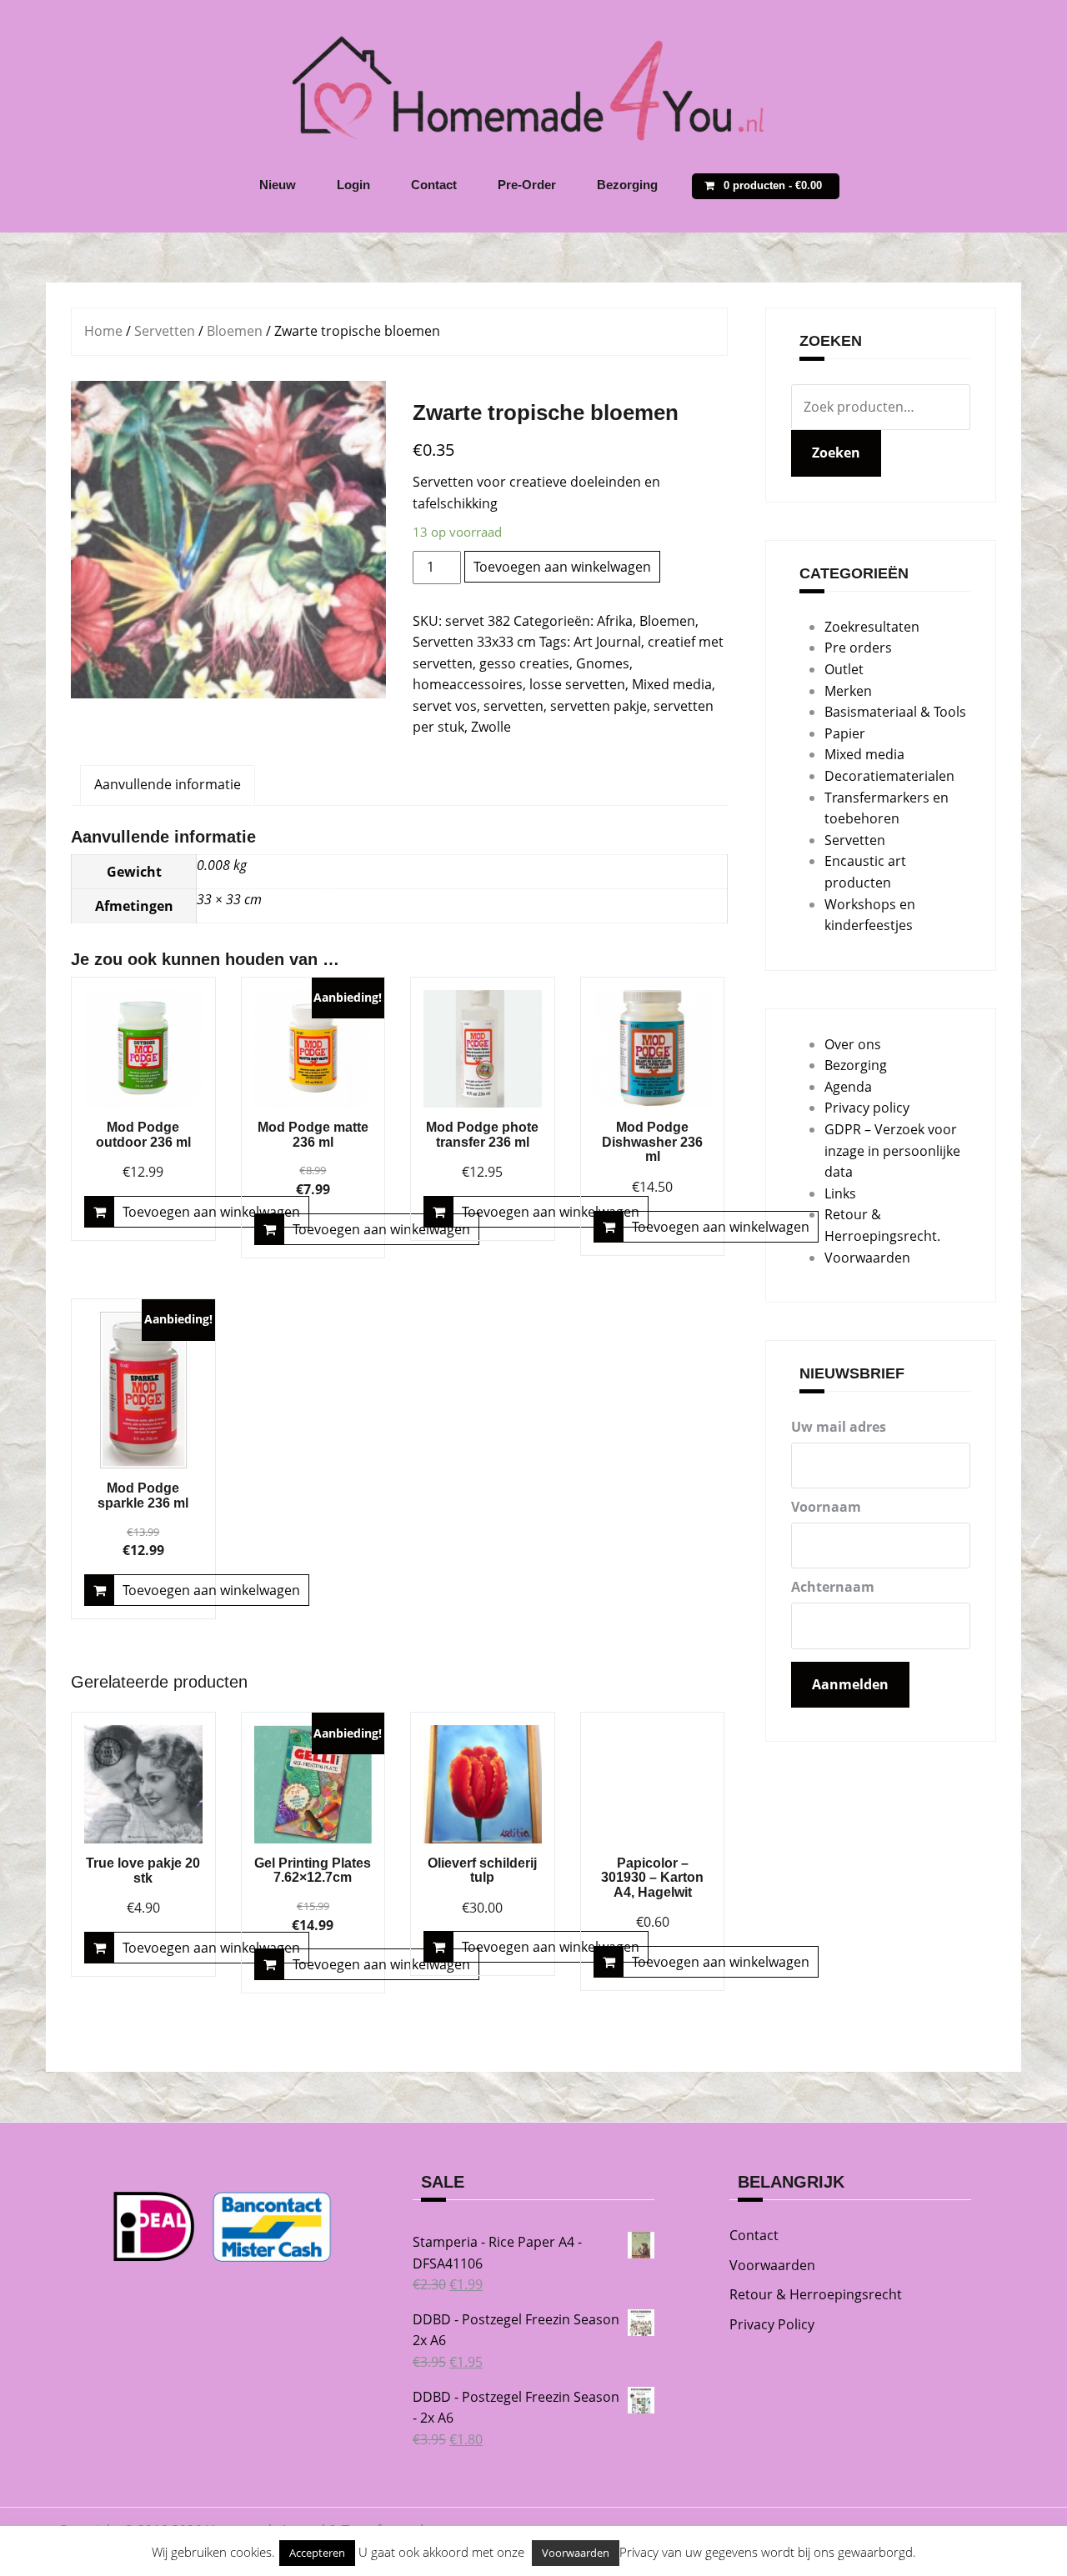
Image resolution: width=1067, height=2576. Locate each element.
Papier (845, 733)
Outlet (844, 669)
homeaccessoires (468, 684)
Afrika (615, 621)
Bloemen (235, 331)
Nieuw (278, 185)
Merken (848, 691)
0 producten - (773, 185)
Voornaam (826, 1507)
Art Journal (607, 642)
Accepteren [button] (317, 2553)
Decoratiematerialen (889, 776)
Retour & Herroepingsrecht (816, 2294)
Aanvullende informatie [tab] (168, 784)
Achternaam (833, 1587)
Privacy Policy (772, 2324)
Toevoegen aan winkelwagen (562, 567)
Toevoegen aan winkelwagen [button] (211, 1212)
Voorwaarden (867, 1258)
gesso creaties (524, 663)
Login (353, 185)
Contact (434, 185)
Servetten (165, 331)
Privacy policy (867, 1108)
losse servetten (577, 684)
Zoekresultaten (872, 627)
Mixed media (672, 684)
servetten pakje (599, 706)
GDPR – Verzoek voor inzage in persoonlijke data (892, 1150)
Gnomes (603, 663)
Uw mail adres (839, 1427)
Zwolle (491, 727)
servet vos (445, 706)
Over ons (853, 1044)
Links (840, 1193)
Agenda (848, 1087)
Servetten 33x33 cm (474, 642)
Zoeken (836, 453)
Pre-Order (527, 185)
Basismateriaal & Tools (895, 712)
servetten (513, 706)
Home (103, 331)
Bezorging (627, 185)
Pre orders (858, 648)
